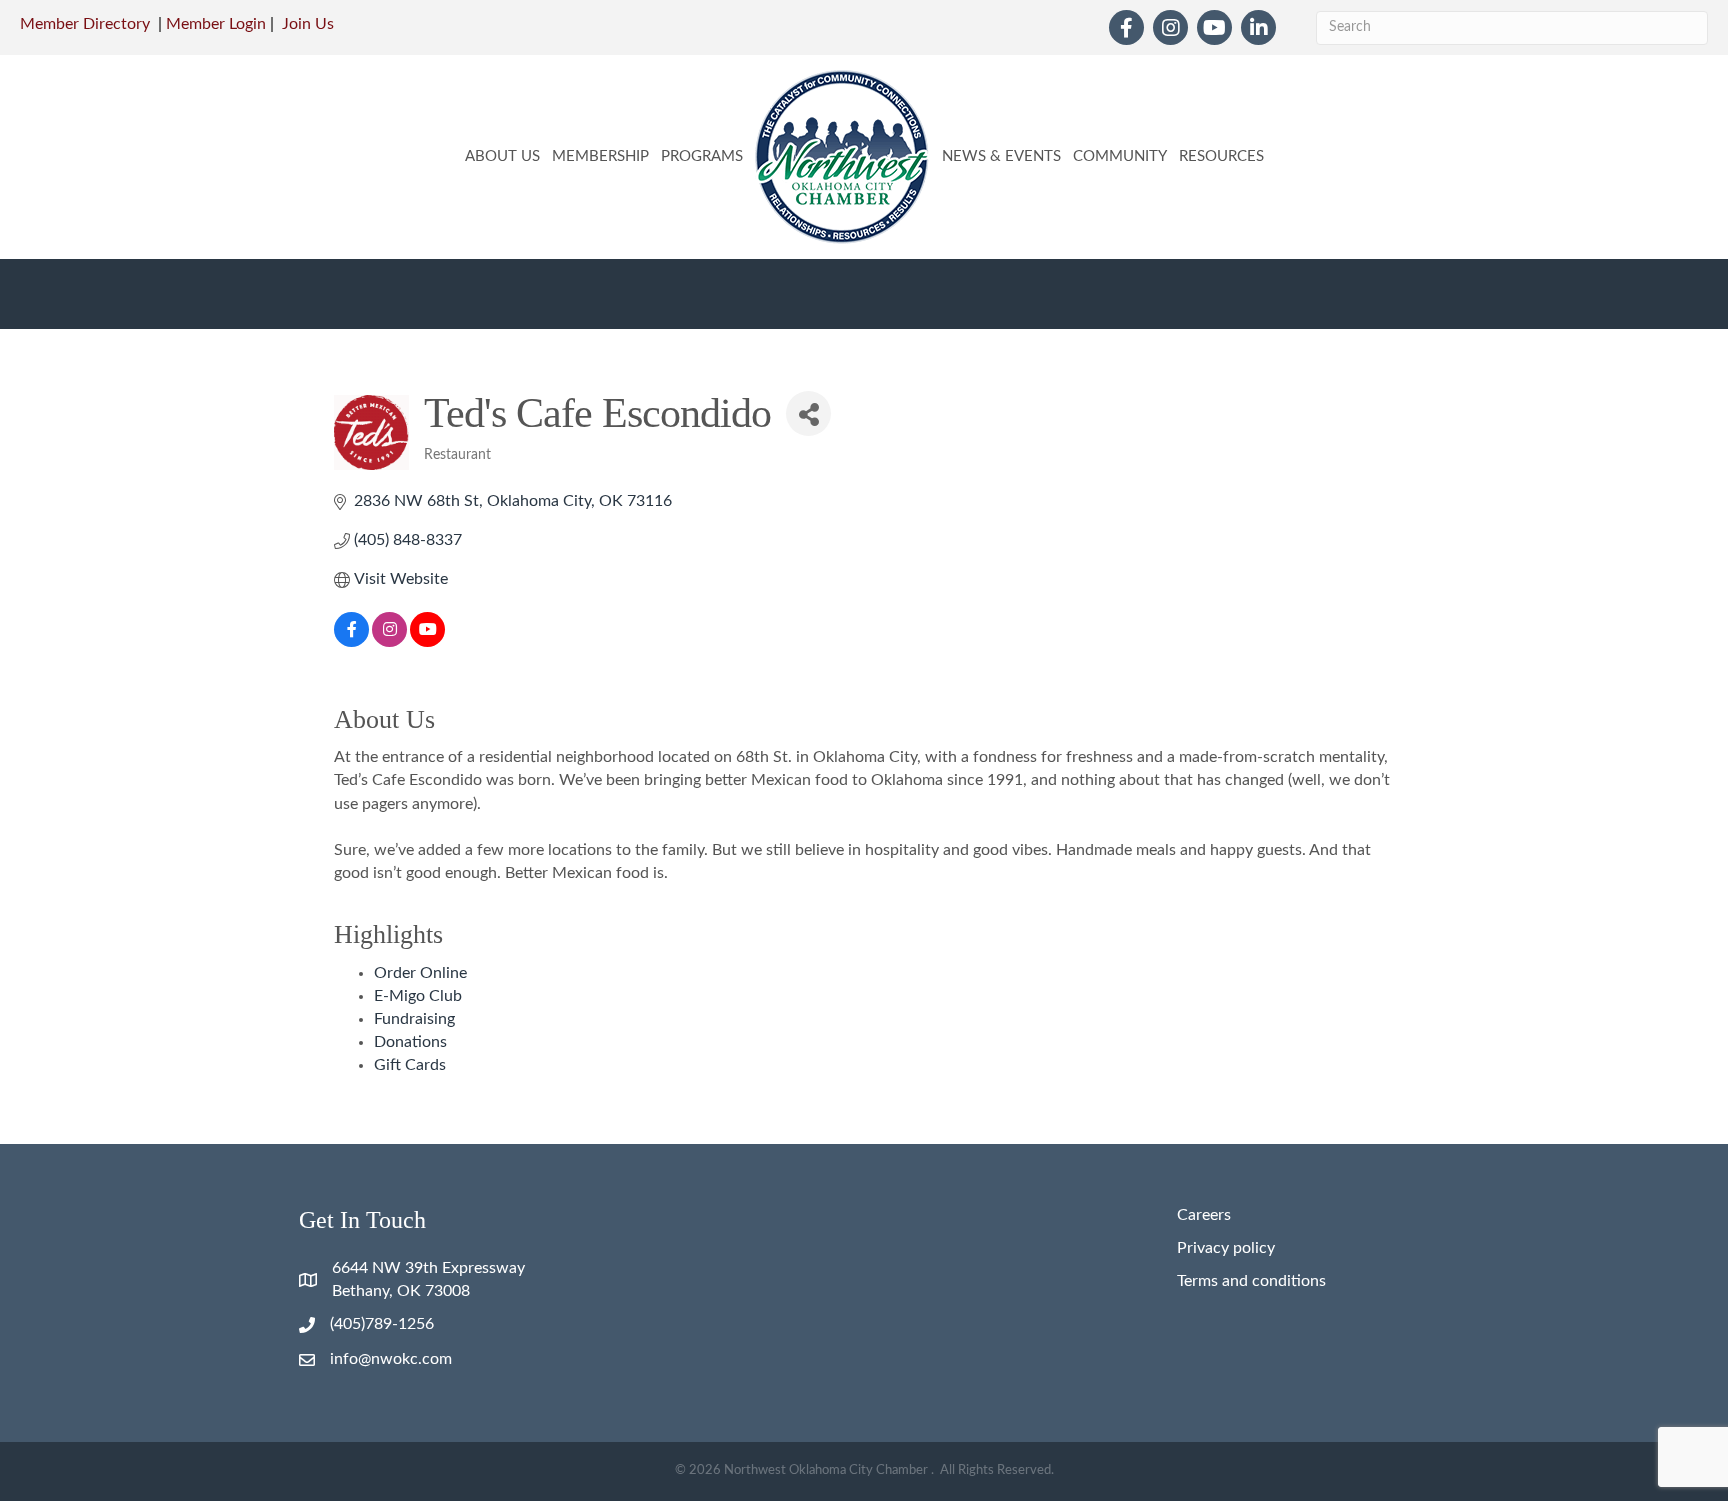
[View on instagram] (389, 642)
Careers (1204, 1215)
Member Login (216, 24)
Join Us (308, 24)
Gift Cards (410, 1065)
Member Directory (85, 24)
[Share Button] (808, 413)
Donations (410, 1042)
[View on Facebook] (351, 642)
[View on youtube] (427, 642)
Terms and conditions (1251, 1281)
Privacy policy (1226, 1248)
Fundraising (414, 1019)
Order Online (420, 973)
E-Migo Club (418, 996)
